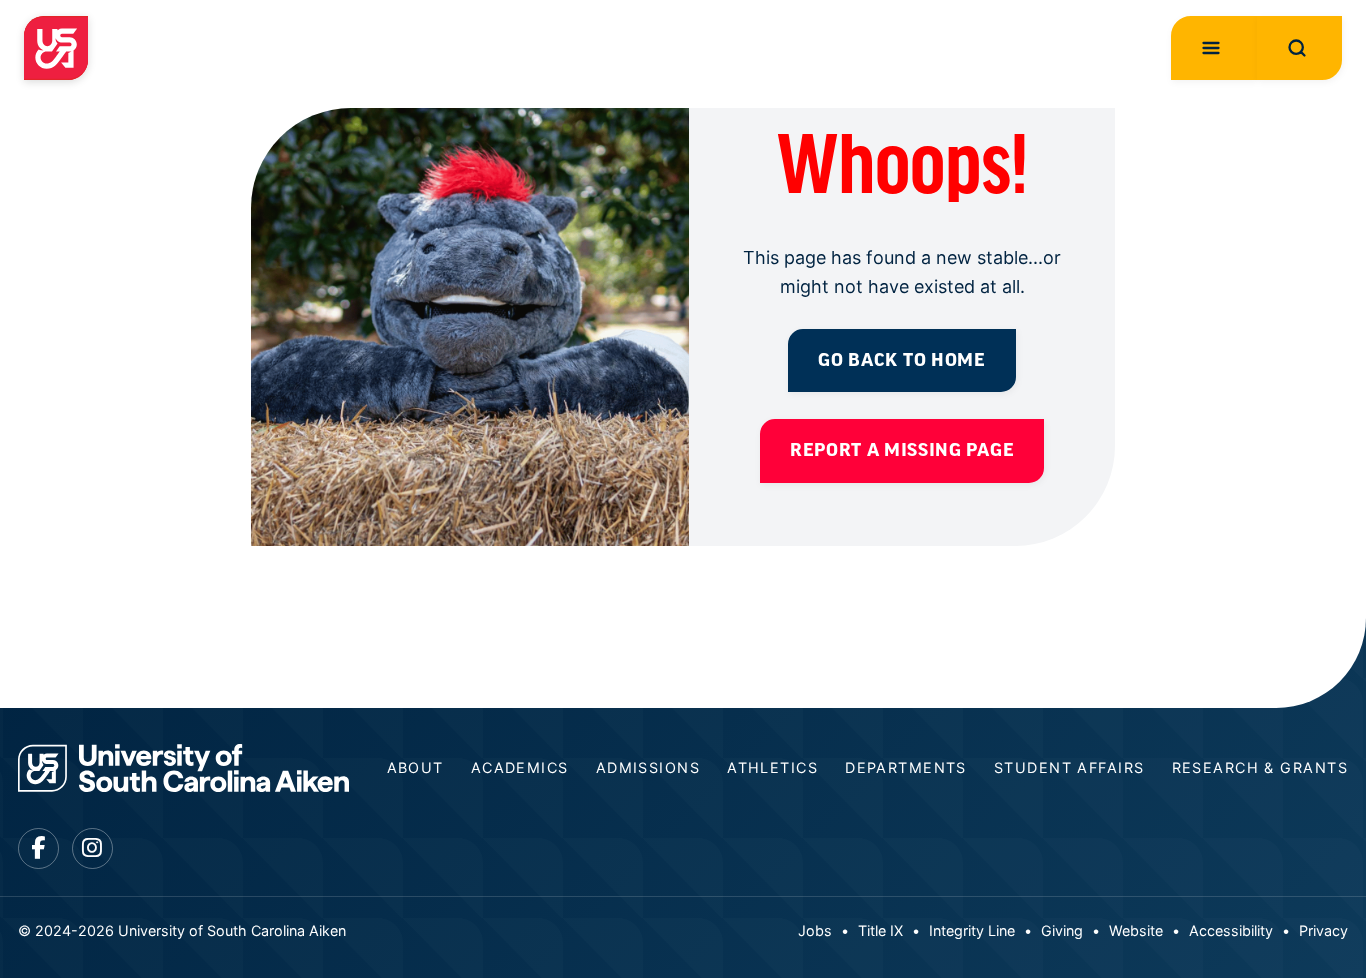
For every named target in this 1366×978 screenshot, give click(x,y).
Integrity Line (972, 930)
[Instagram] (92, 848)
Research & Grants (1260, 767)
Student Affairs (1069, 767)
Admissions (648, 767)
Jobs (815, 930)
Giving (1062, 930)
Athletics (772, 767)
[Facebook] (38, 848)
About (415, 767)
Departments (906, 767)
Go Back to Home (901, 360)
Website (1136, 930)
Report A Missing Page (902, 450)
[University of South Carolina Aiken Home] (56, 48)
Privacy (1323, 930)
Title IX (880, 930)
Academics (520, 767)
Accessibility (1231, 930)
